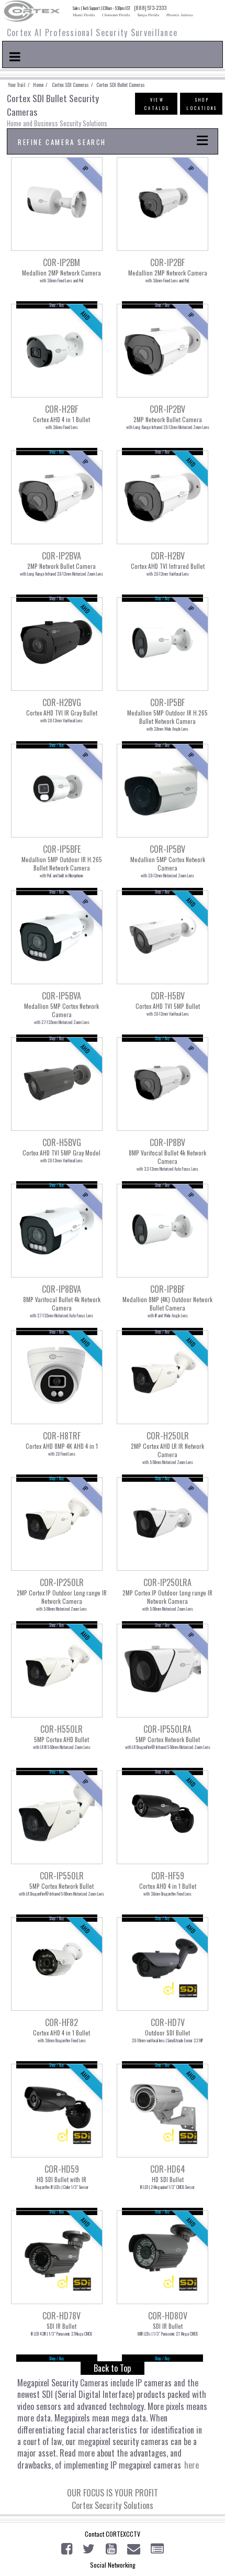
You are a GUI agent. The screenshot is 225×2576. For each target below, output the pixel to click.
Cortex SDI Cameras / (72, 85)
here (192, 2465)
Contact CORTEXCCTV (113, 2534)
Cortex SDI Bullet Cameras (120, 85)
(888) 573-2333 (150, 8)
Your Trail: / (20, 85)
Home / (42, 85)
